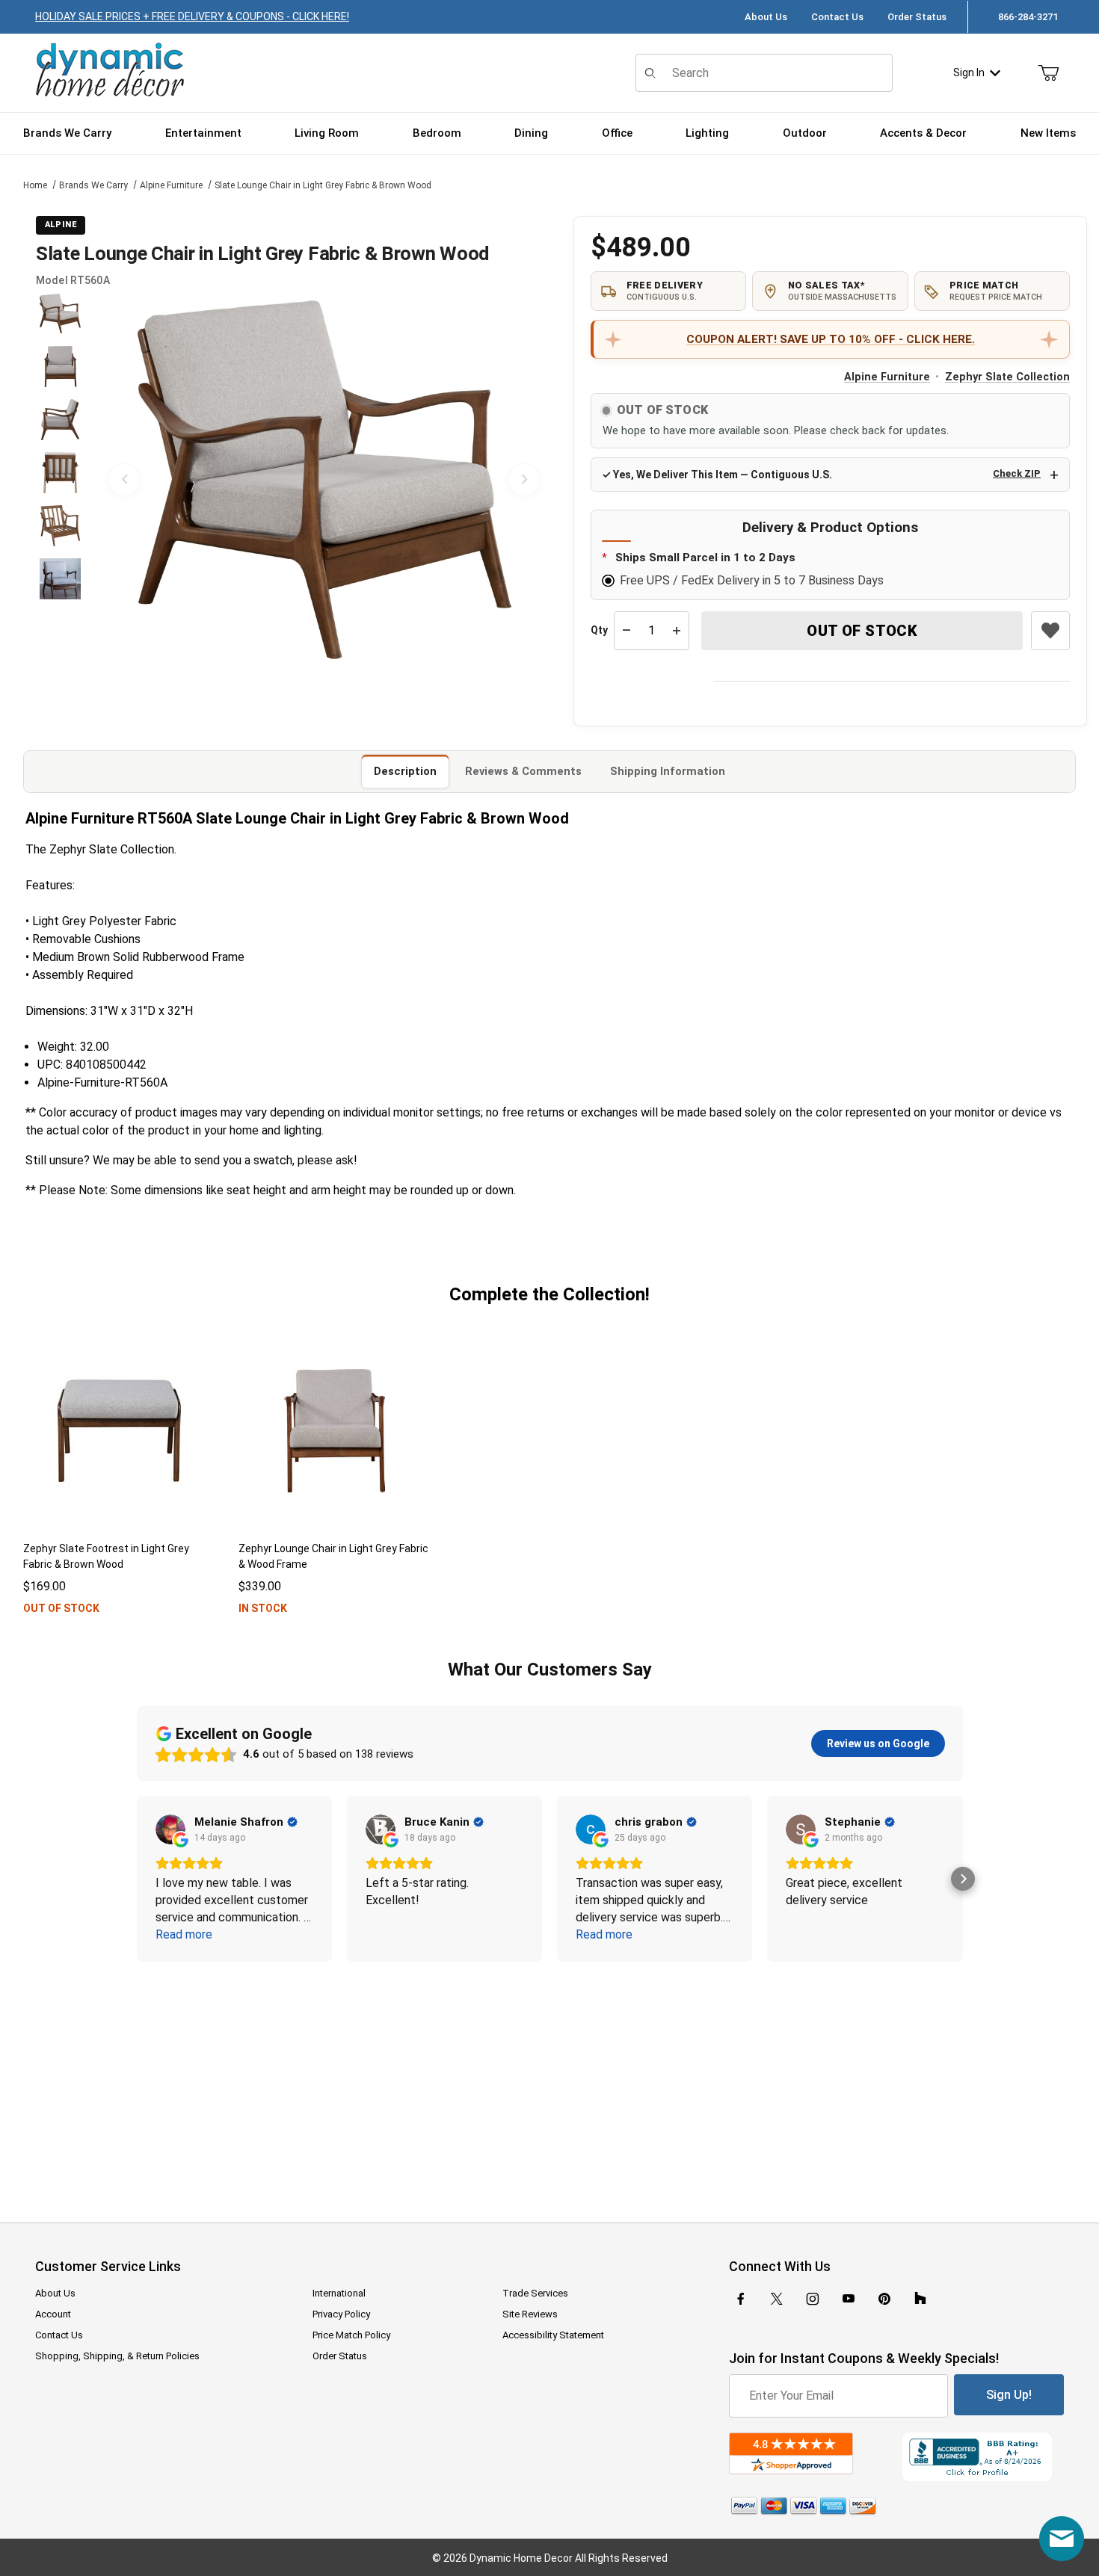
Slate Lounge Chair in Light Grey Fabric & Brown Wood (323, 185)
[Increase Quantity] (677, 631)
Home (35, 185)
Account (53, 2314)
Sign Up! (1009, 2395)
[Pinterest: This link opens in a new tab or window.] (884, 2299)
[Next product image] (524, 480)
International (339, 2293)
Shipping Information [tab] (668, 771)
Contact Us (837, 17)
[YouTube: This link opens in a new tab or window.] (849, 2299)
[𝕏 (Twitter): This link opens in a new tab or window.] (777, 2299)
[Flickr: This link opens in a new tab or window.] (920, 2299)
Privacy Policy (341, 2314)
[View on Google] (170, 1829)
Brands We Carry (93, 185)
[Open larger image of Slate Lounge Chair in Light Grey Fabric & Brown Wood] (324, 480)
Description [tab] (405, 771)
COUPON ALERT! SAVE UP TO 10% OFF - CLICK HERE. (831, 339)
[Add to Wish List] (1050, 631)
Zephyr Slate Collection (1007, 377)
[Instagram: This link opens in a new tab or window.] (813, 2299)
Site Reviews (530, 2314)
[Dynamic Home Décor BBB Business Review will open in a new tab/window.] (983, 2457)
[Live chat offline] (1062, 2539)
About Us (766, 17)
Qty (599, 630)
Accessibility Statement (553, 2335)
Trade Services (535, 2293)
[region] (60, 480)
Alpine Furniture (171, 185)
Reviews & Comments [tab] (523, 771)
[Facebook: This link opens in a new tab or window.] (741, 2299)
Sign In (969, 72)
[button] (60, 313)
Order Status (917, 17)
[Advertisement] (549, 2082)
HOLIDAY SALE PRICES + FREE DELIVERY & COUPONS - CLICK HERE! (192, 16)
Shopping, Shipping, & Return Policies (117, 2356)
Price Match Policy (351, 2335)
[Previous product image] (124, 480)
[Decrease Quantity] (627, 631)
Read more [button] (184, 1934)
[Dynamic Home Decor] (110, 71)
